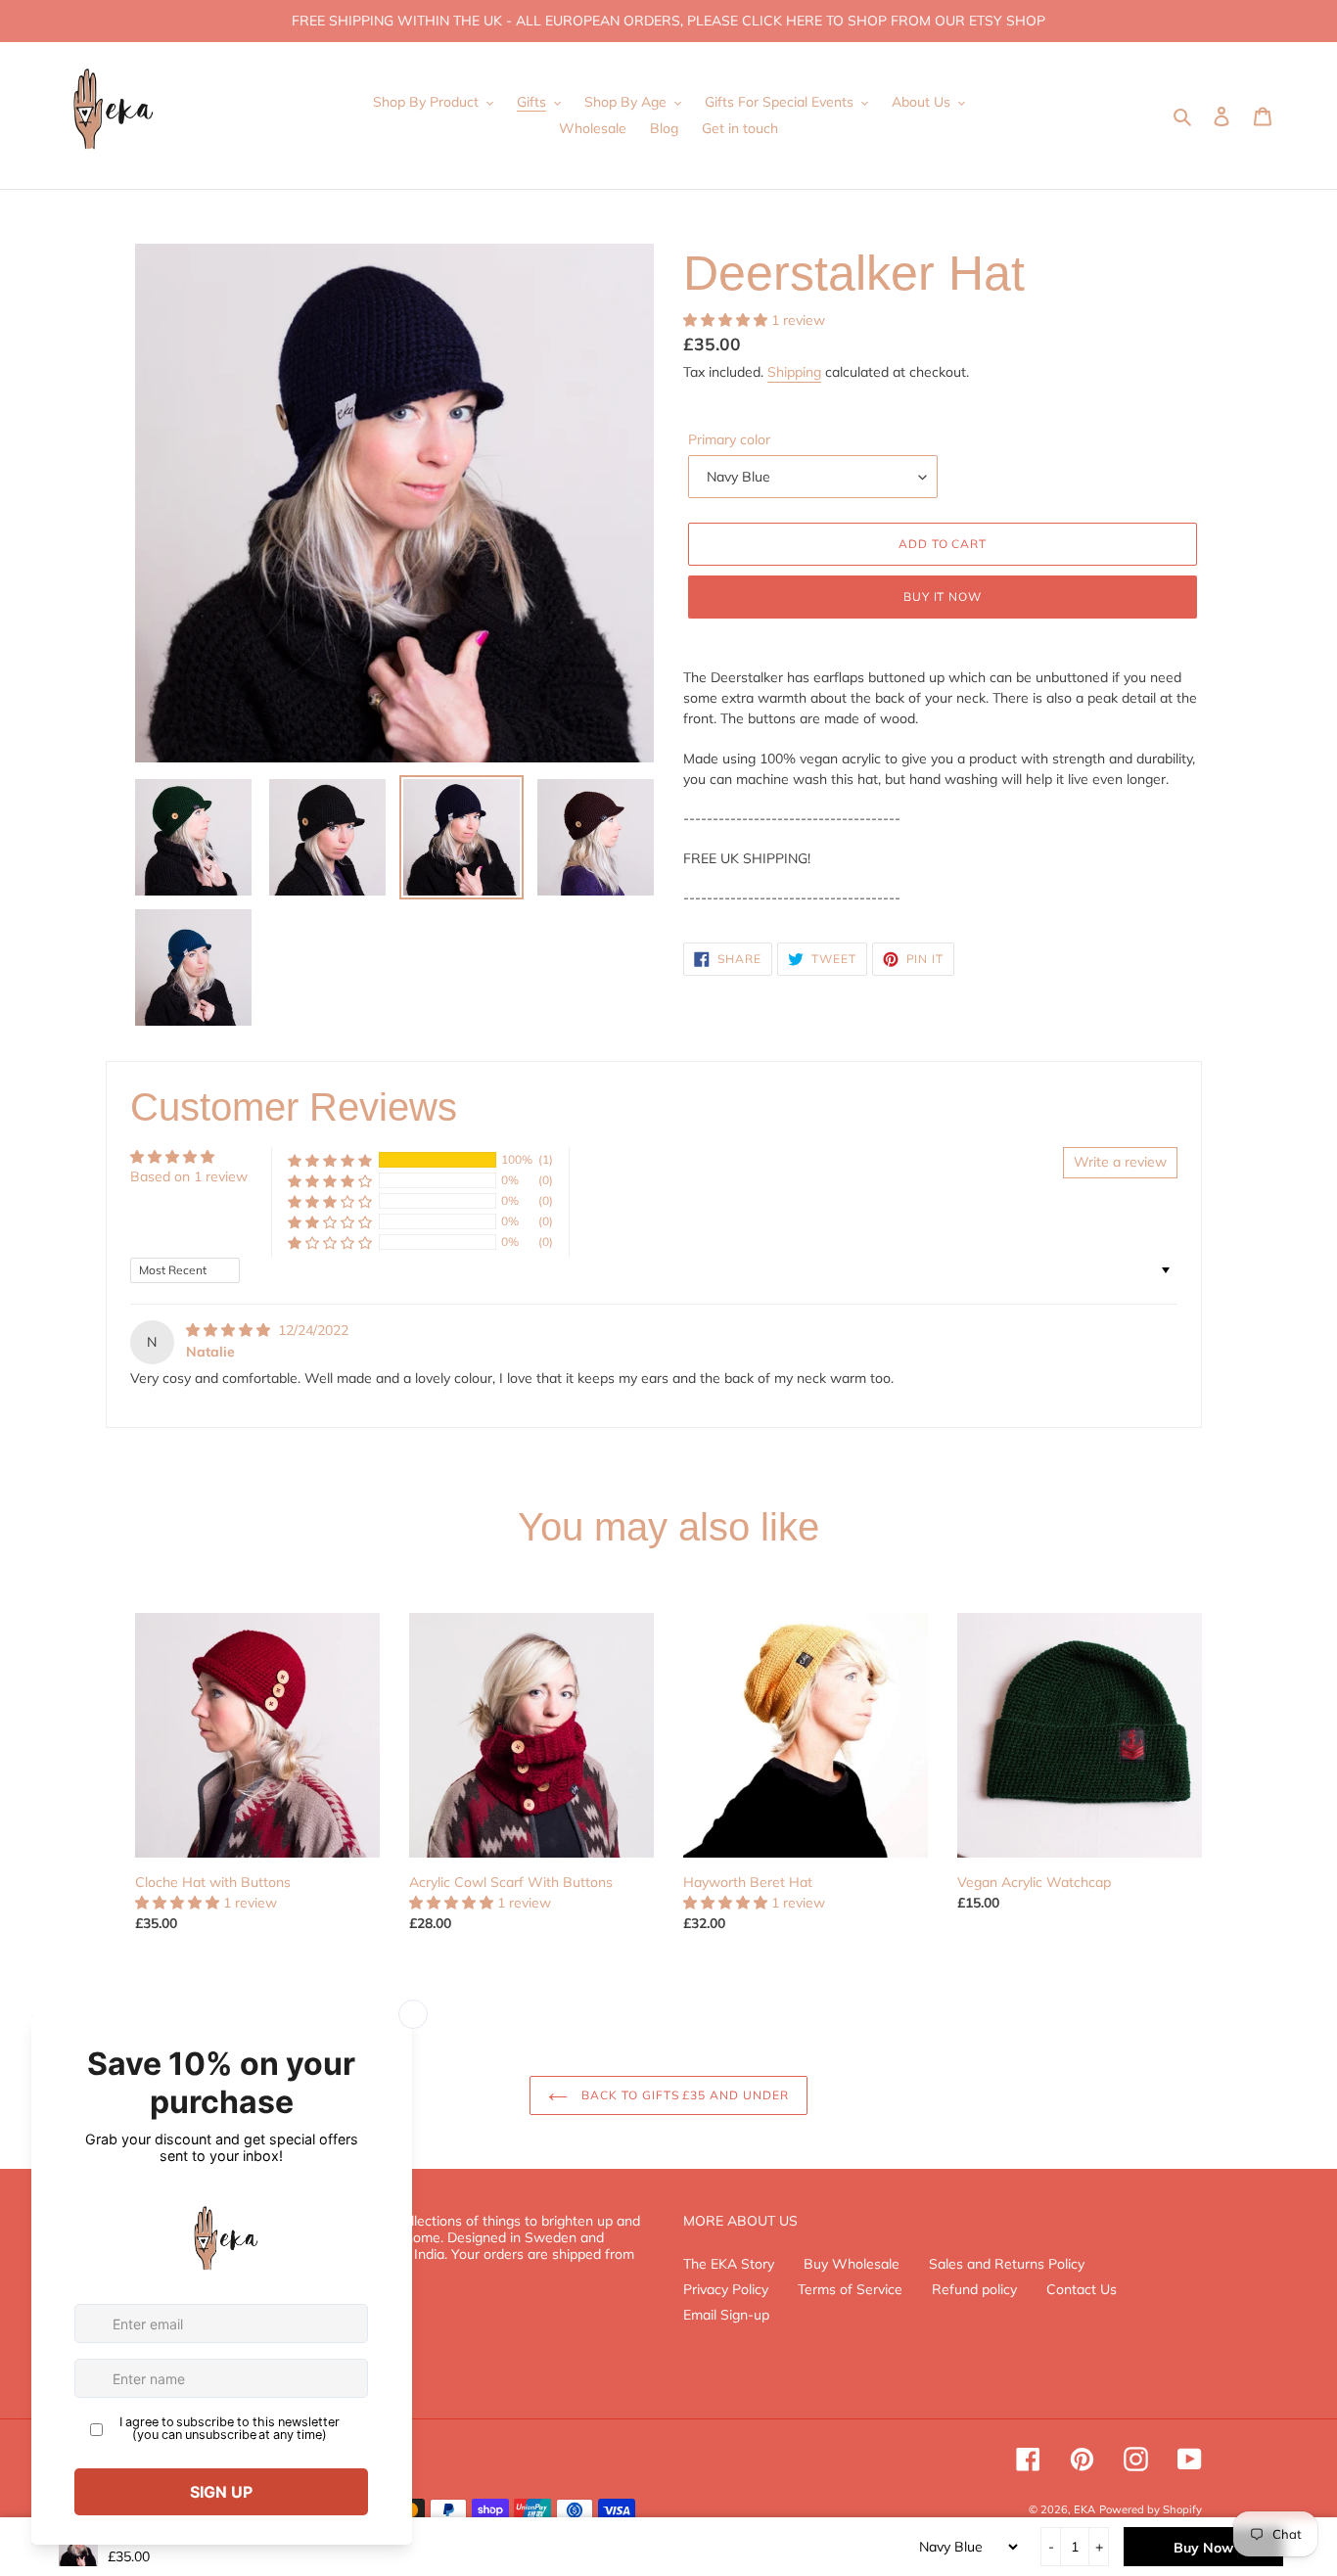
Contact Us (1082, 2289)
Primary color (729, 439)
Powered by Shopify (1151, 2509)
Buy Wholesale (852, 2264)
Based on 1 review (189, 1176)
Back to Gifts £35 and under (683, 2095)
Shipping (794, 372)
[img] (230, 1330)
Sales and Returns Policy (1007, 2264)
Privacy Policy (726, 2289)
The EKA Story (729, 2264)
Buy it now (943, 597)
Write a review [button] (1120, 1162)
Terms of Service (850, 2289)
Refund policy (974, 2289)
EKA (1084, 2509)
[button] (727, 320)
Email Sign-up (726, 2315)
